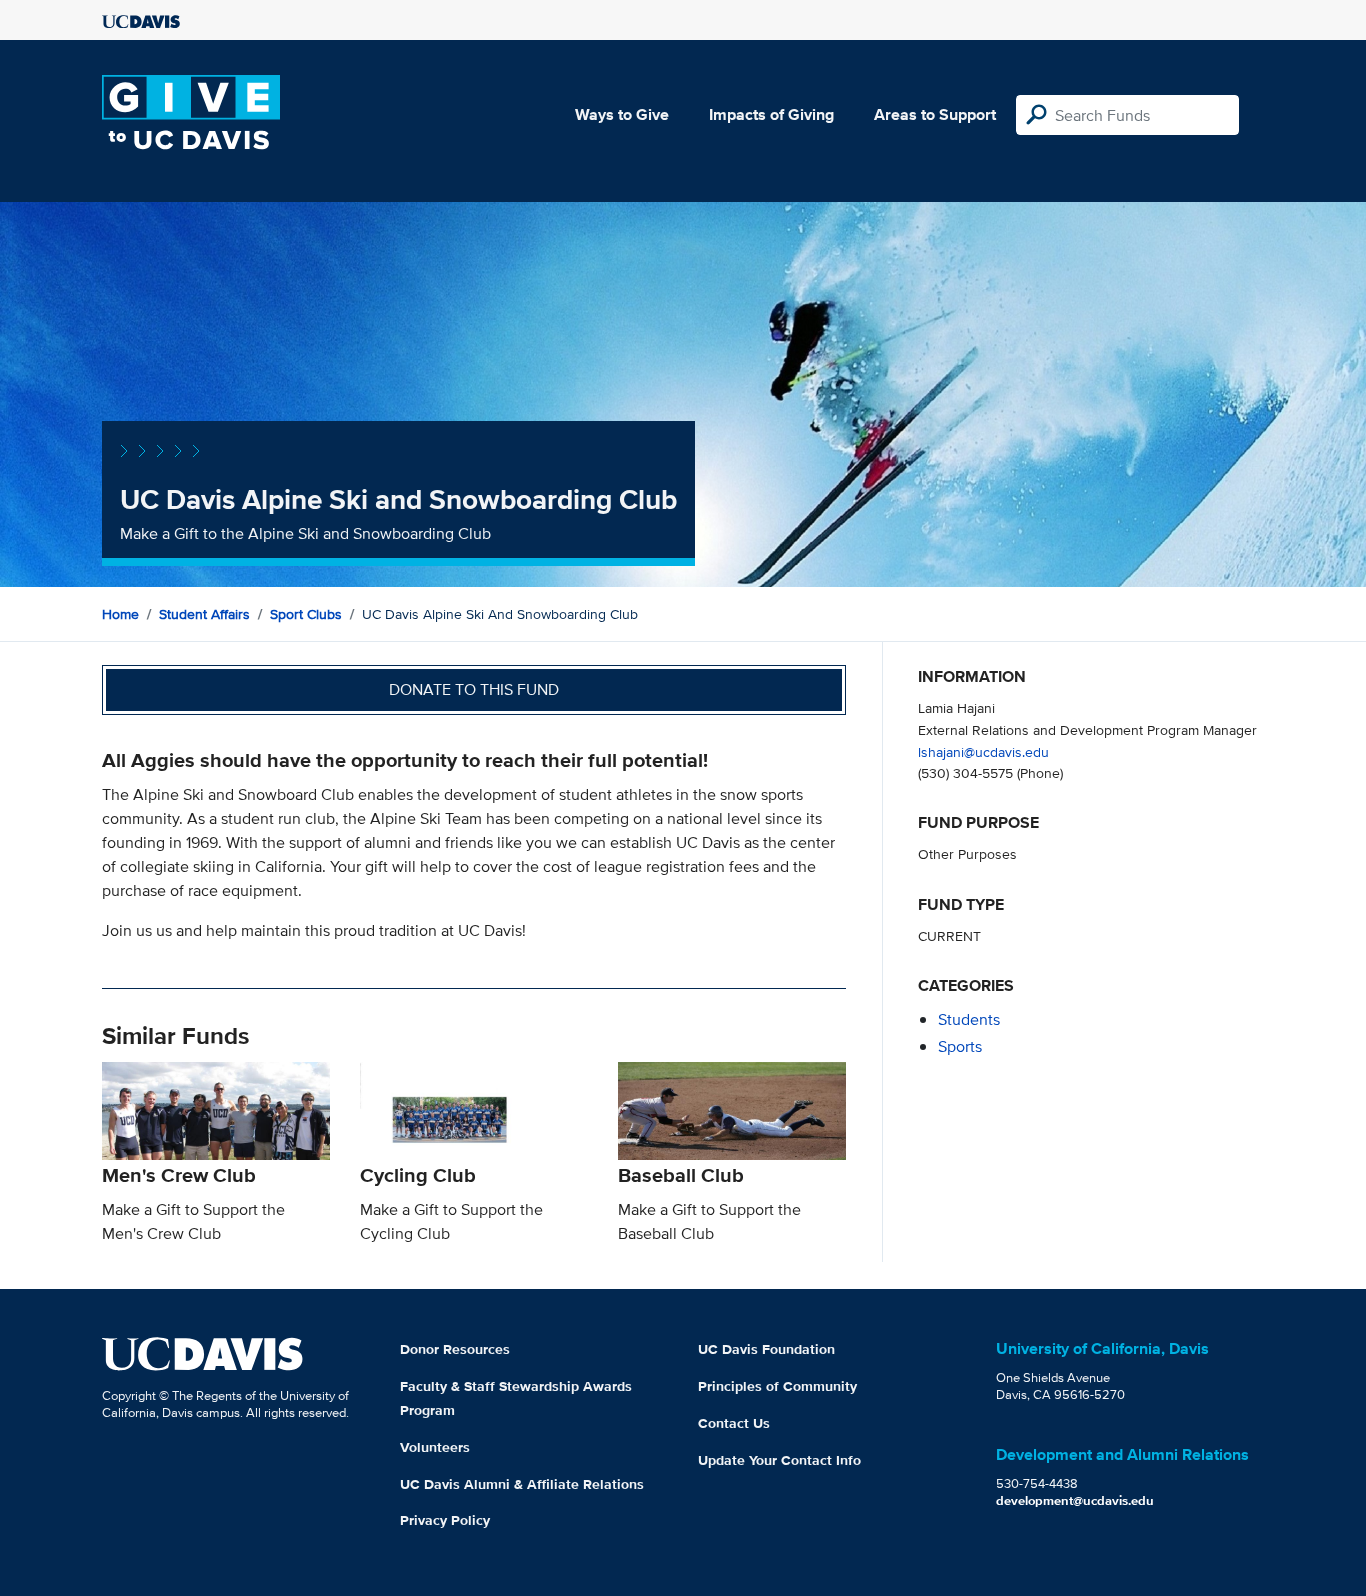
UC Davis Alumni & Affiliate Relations (522, 1484)
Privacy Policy (445, 1520)
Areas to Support (935, 114)
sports (960, 1046)
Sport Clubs (306, 614)
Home (120, 614)
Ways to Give (622, 114)
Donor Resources (455, 1349)
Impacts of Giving (771, 114)
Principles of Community (777, 1386)
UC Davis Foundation (766, 1349)
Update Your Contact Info (779, 1460)
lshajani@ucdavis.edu (983, 751)
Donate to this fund (474, 689)
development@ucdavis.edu (1075, 1500)
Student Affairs (204, 614)
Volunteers (435, 1447)
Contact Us (734, 1423)
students (969, 1019)
